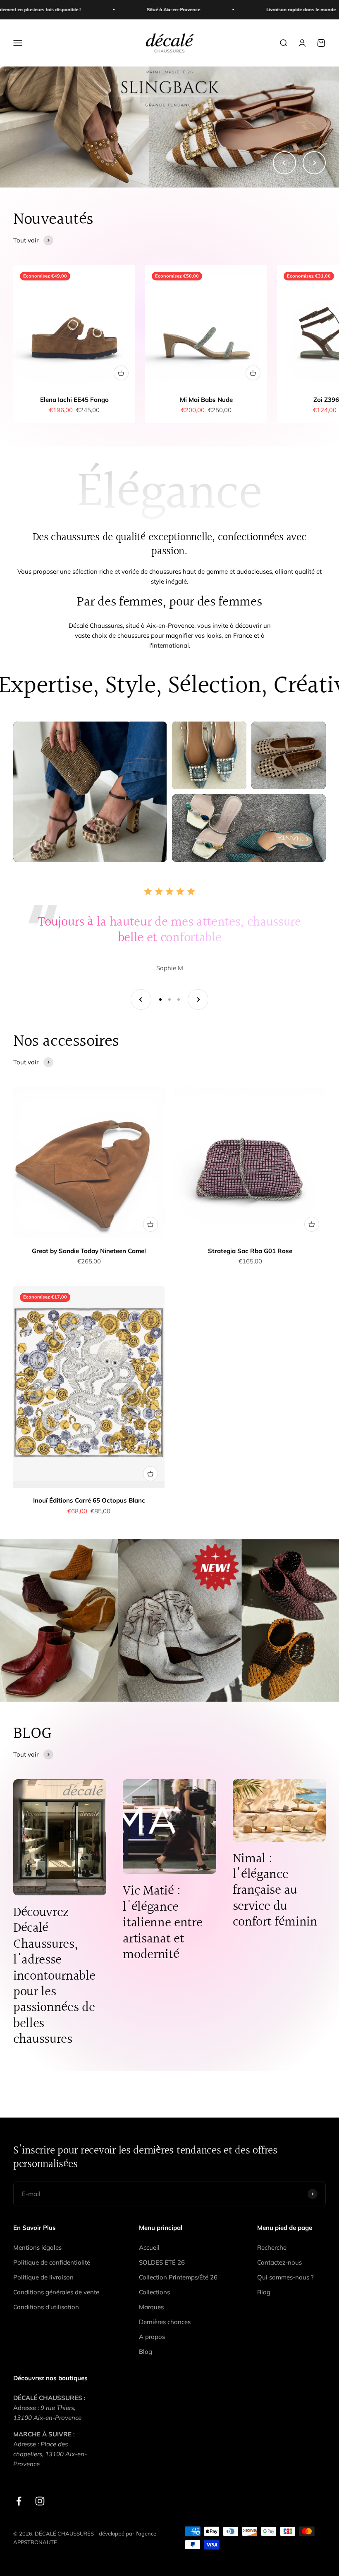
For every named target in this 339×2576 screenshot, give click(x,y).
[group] (169, 127)
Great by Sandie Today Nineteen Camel (89, 1251)
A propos (152, 2337)
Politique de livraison (43, 2277)
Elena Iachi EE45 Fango (74, 400)
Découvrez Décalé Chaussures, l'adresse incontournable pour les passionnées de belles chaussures (54, 1976)
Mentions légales (37, 2247)
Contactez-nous (279, 2262)
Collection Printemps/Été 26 (178, 2277)
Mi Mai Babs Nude (206, 400)
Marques (151, 2307)
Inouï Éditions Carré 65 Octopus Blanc (89, 1500)
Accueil (149, 2247)
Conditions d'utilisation (46, 2307)
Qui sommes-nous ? (285, 2277)
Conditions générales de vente (56, 2292)
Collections (154, 2292)
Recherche (272, 2247)
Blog (146, 2352)
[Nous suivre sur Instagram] (40, 2501)
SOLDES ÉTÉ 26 (162, 2262)
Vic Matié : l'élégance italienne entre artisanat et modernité (162, 1923)
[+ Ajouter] (121, 373)
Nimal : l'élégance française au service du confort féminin (275, 1891)
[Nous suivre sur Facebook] (19, 2501)
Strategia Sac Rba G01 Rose (250, 1251)
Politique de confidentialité (52, 2262)
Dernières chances (165, 2322)
